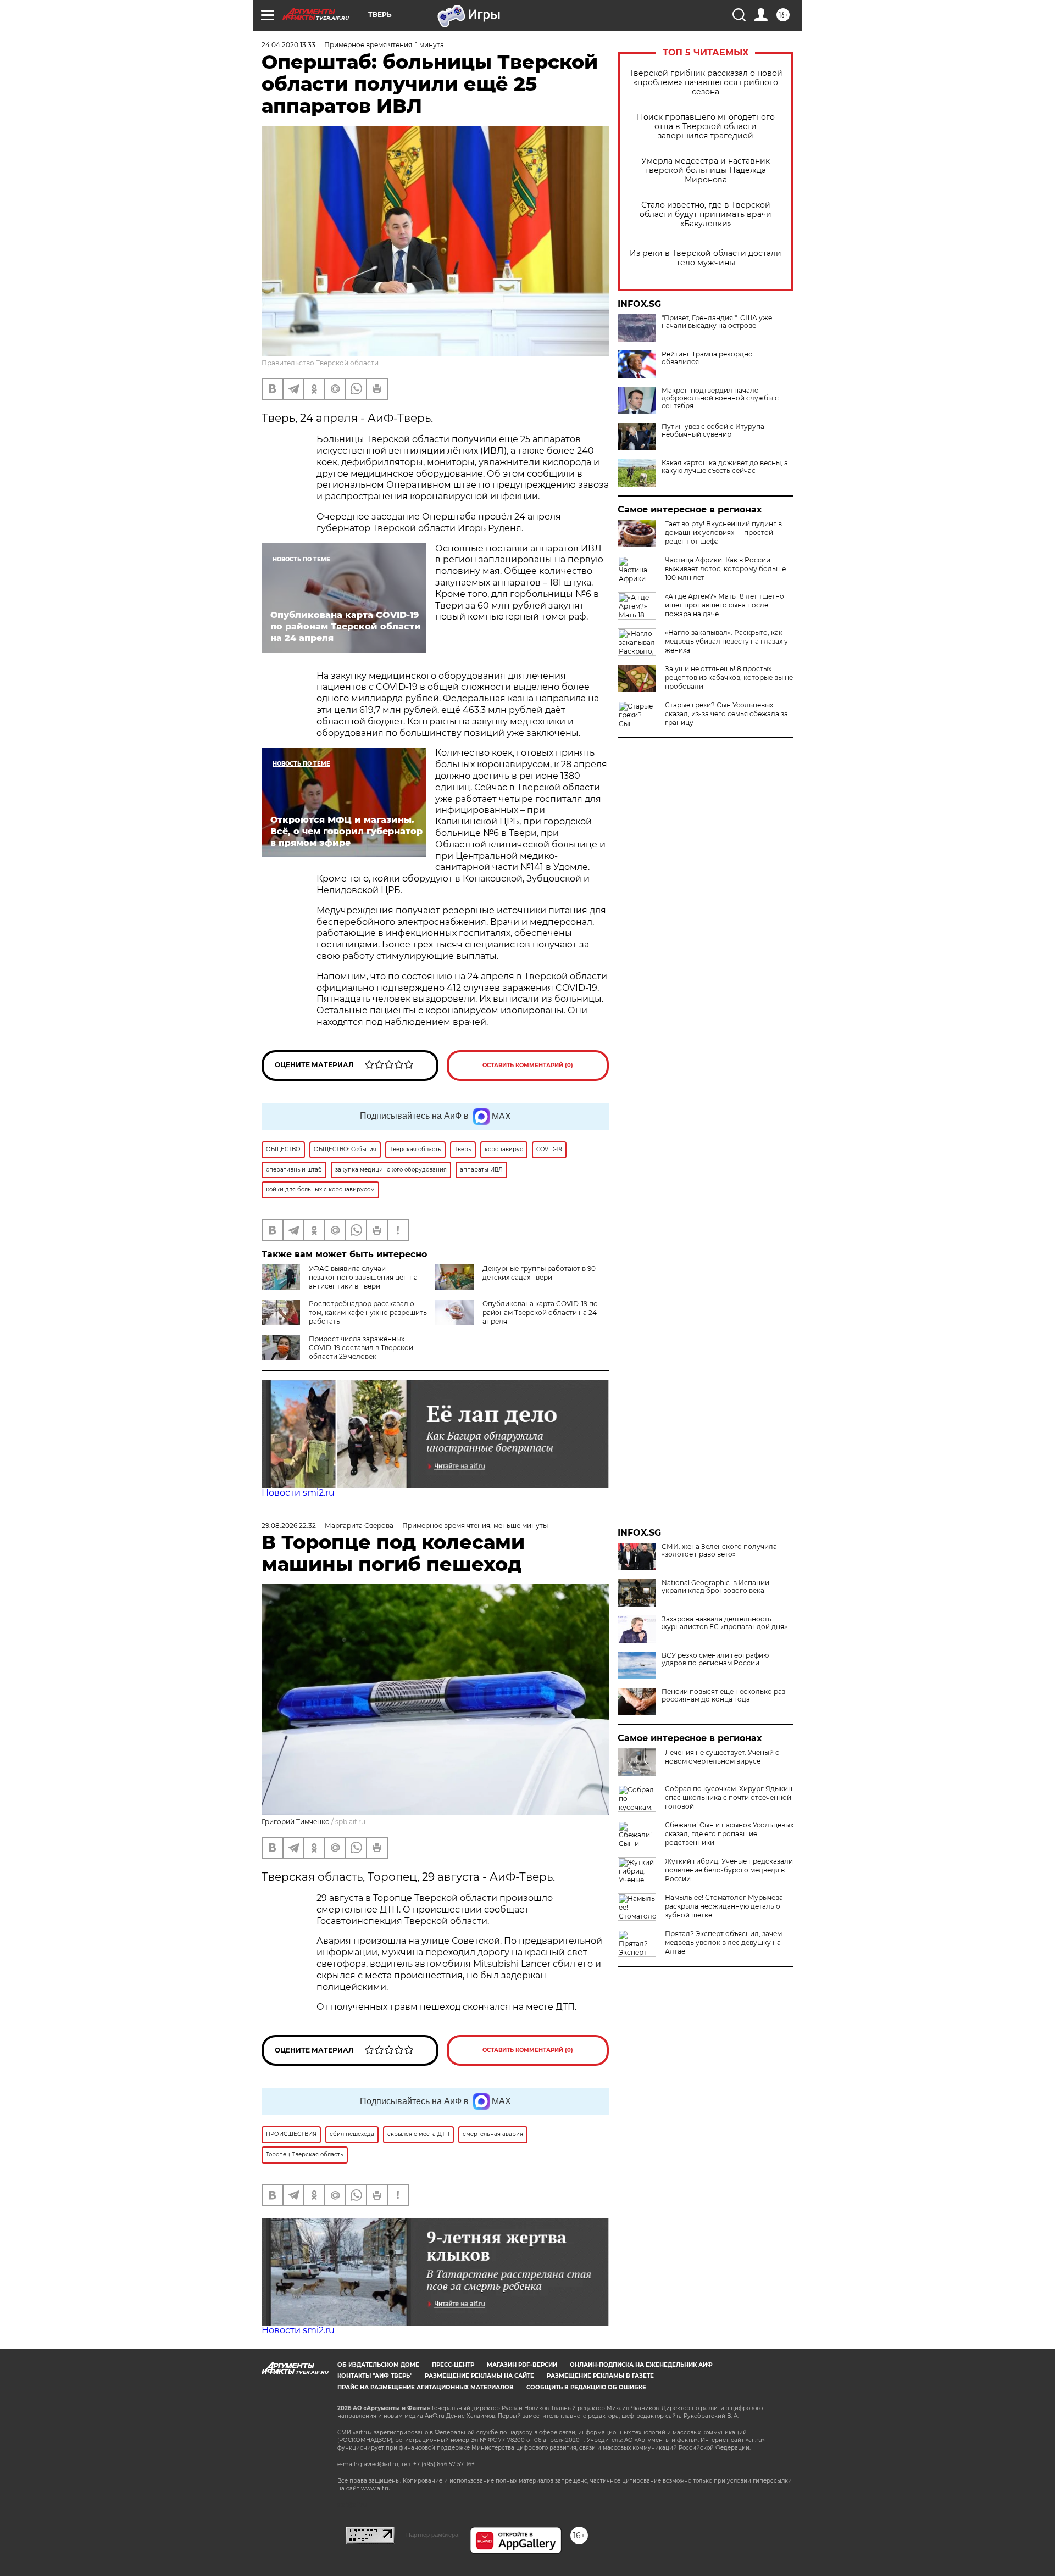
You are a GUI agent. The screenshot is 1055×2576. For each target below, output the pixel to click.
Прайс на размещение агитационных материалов (426, 2387)
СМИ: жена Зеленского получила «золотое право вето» (719, 1551)
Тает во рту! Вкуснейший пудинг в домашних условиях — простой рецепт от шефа (723, 533)
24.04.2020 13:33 (288, 45)
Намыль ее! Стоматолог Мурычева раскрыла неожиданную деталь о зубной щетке (724, 1906)
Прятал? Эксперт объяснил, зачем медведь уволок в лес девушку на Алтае (723, 1942)
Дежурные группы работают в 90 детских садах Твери (539, 1273)
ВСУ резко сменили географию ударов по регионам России (715, 1659)
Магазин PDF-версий (522, 2365)
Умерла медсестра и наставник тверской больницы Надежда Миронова (706, 171)
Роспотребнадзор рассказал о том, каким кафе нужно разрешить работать (368, 1312)
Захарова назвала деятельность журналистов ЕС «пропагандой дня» (724, 1623)
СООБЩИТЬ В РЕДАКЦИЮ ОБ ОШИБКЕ (586, 2387)
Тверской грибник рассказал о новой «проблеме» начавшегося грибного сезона (706, 83)
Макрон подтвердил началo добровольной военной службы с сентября (720, 398)
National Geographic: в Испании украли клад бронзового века (715, 1587)
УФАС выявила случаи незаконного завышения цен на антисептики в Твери (363, 1277)
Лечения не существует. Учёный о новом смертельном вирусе (722, 1757)
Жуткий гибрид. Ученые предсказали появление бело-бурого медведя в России (729, 1870)
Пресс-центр (453, 2365)
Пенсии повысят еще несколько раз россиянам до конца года (723, 1696)
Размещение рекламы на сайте (479, 2376)
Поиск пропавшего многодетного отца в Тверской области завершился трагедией (706, 127)
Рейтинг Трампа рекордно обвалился (707, 358)
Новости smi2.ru (298, 1493)
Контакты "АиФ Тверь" (375, 2376)
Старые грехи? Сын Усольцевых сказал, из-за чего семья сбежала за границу (726, 714)
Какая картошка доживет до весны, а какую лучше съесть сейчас (725, 467)
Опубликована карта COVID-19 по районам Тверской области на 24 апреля (540, 1312)
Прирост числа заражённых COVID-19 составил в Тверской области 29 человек (361, 1348)
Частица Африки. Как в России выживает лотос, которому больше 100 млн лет (725, 569)
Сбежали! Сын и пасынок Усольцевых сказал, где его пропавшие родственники (729, 1834)
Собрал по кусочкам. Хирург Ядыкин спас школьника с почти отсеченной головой (729, 1797)
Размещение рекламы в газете (600, 2376)
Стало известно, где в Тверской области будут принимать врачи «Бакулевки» (706, 214)
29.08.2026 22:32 (289, 1526)
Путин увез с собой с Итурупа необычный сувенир (713, 431)
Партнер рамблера (432, 2535)
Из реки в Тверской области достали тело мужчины (706, 258)
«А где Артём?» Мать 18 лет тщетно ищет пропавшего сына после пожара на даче (724, 605)
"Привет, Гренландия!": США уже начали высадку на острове (717, 322)
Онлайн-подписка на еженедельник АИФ (641, 2365)
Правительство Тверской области (320, 363)
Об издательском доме (378, 2365)
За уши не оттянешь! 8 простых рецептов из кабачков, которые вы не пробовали (729, 678)
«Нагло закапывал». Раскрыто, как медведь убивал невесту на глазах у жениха (726, 641)
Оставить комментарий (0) (528, 1065)
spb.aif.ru (350, 1822)
